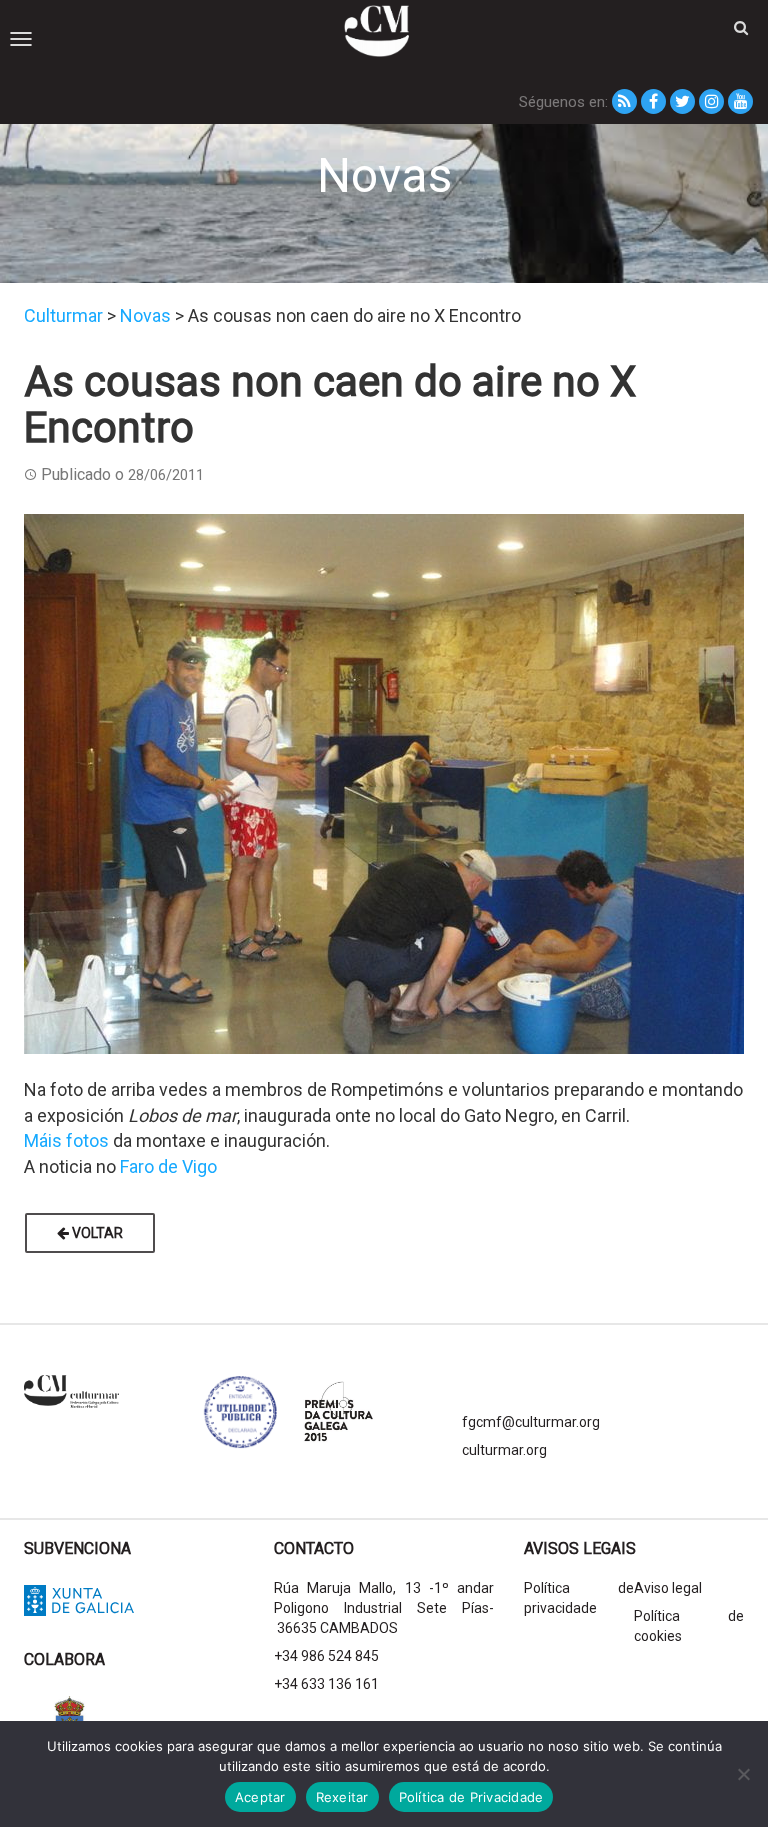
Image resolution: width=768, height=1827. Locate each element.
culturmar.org (504, 1450)
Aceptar (260, 1797)
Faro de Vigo (168, 1166)
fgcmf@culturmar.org (531, 1422)
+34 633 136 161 (326, 1684)
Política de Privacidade (471, 1797)
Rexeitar (342, 1797)
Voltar (96, 1233)
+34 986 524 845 (326, 1656)
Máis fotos (66, 1140)
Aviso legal (668, 1588)
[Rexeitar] (743, 1774)
